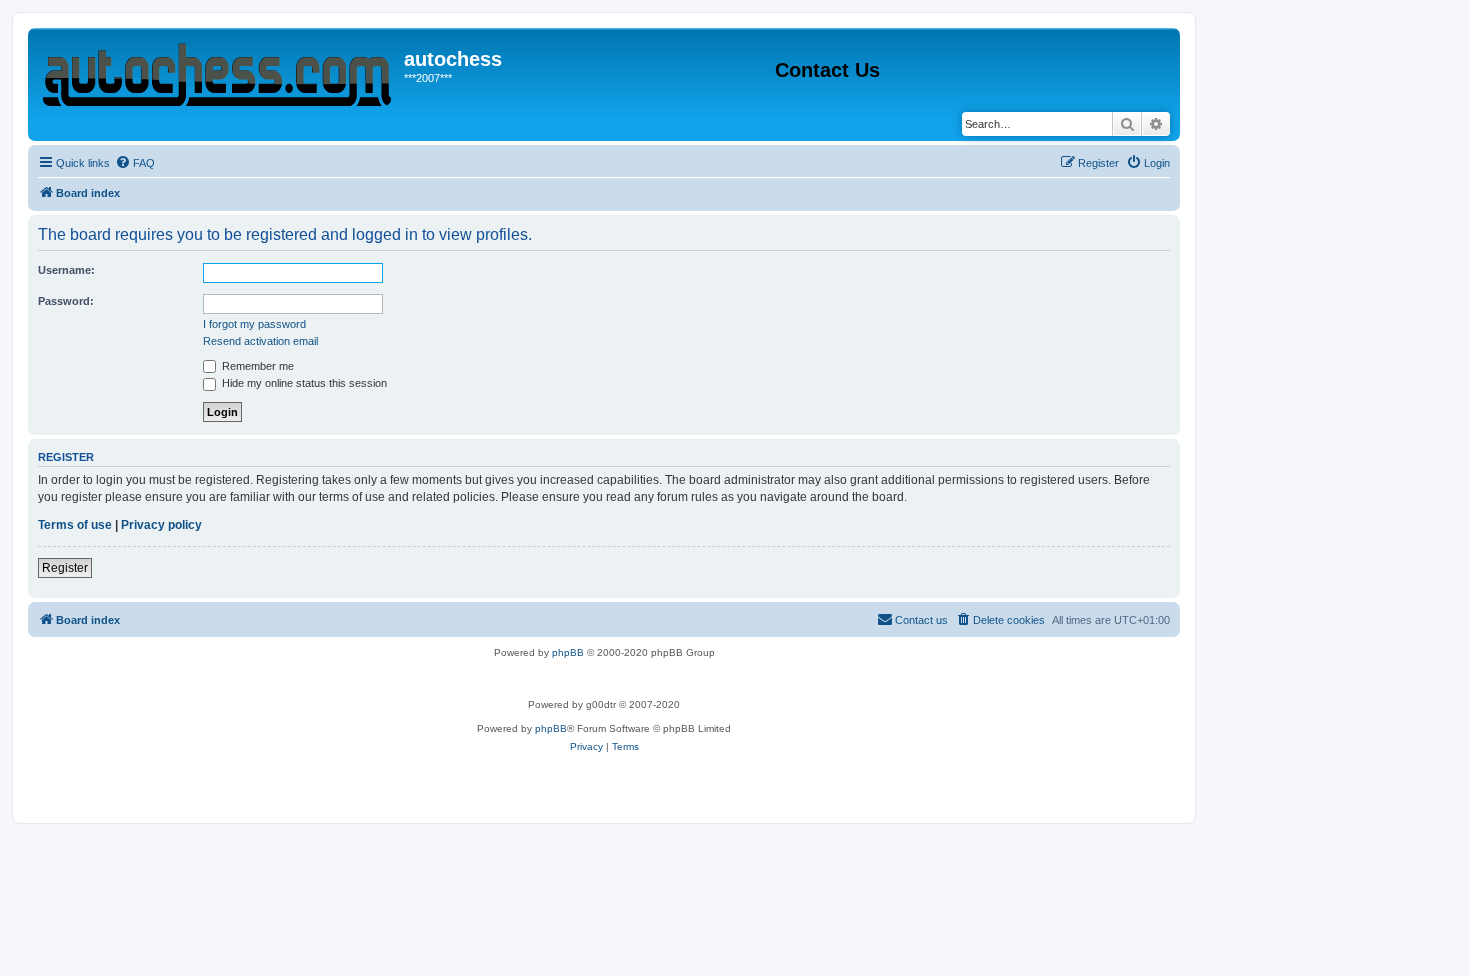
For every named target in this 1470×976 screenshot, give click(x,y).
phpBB (568, 652)
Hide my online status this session (303, 383)
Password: (66, 301)
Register (65, 568)
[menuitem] (135, 163)
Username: (66, 270)
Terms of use (75, 525)
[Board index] (218, 70)
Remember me (256, 366)
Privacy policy (161, 525)
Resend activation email (260, 341)
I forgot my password (254, 324)
